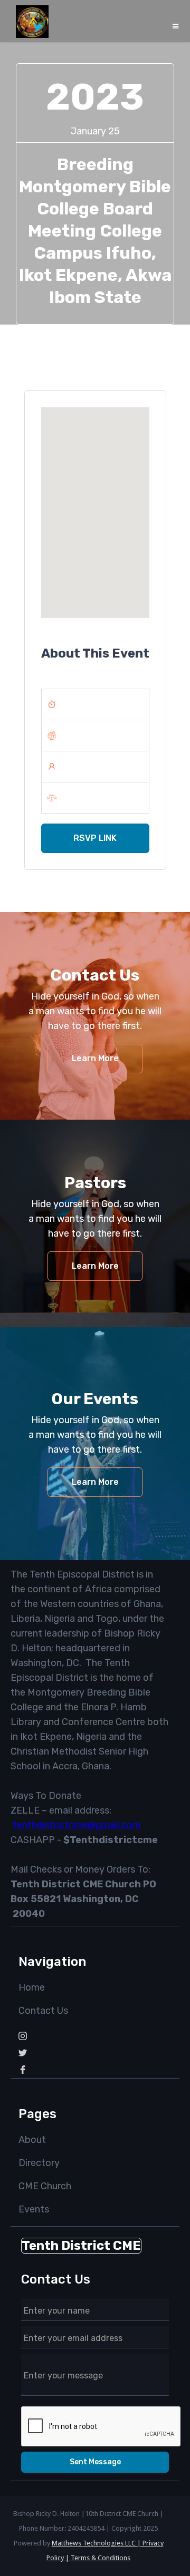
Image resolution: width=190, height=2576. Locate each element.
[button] (176, 26)
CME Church (45, 2186)
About (32, 2140)
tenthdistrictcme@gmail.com (77, 1825)
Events (34, 2209)
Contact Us (43, 2011)
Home (32, 1987)
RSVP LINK (95, 838)
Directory (39, 2163)
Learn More (95, 1058)
